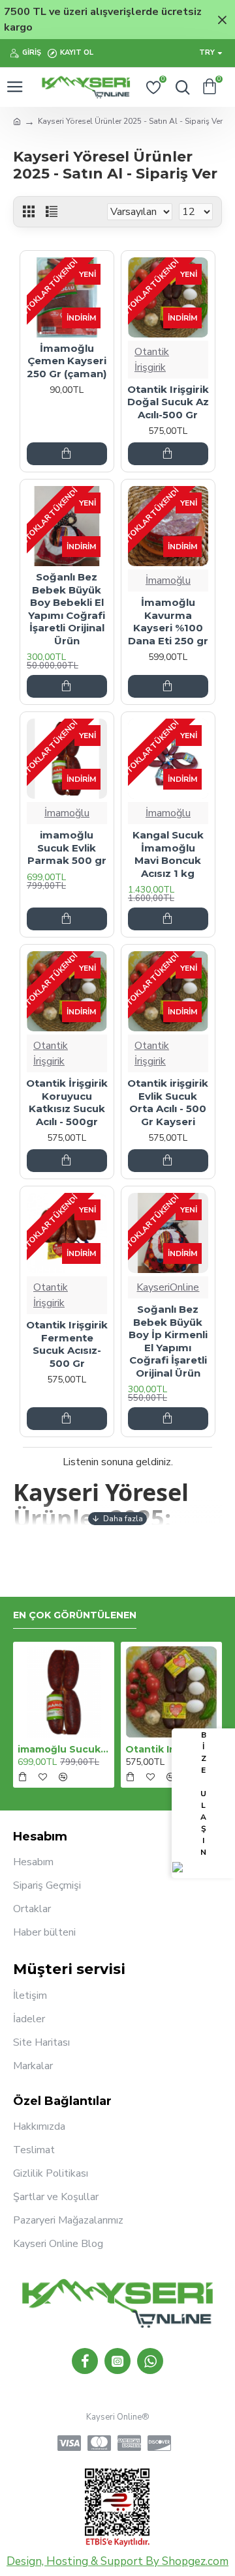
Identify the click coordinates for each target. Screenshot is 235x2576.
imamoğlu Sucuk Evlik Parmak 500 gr (67, 848)
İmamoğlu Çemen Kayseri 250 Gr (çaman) (67, 361)
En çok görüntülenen (75, 1615)
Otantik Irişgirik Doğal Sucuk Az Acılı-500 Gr (168, 402)
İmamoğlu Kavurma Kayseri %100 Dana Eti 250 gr (168, 622)
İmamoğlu (168, 580)
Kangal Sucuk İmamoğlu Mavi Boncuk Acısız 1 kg (168, 854)
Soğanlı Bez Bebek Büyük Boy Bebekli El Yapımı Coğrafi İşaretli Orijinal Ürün (67, 609)
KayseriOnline (168, 1287)
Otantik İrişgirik (152, 360)
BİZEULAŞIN (203, 1794)
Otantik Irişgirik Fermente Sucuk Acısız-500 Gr (67, 1344)
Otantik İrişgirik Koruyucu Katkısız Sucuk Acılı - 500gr (67, 1102)
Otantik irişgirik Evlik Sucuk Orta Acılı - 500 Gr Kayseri (168, 1102)
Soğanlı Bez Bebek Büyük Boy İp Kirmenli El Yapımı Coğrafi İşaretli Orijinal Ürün (168, 1341)
